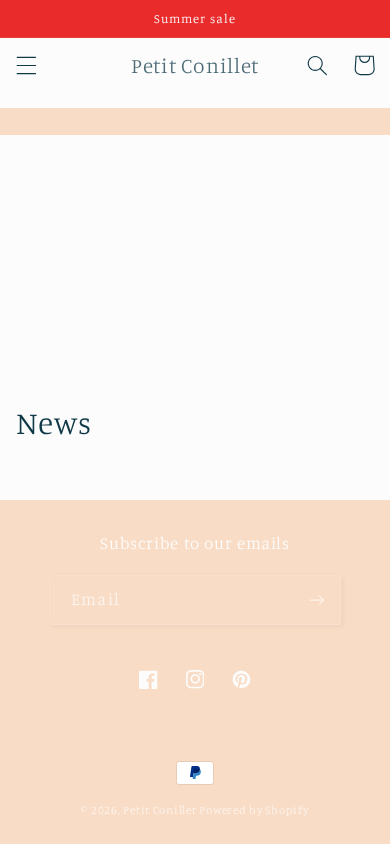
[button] (26, 65)
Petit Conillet (159, 810)
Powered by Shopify (253, 810)
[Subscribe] (316, 599)
